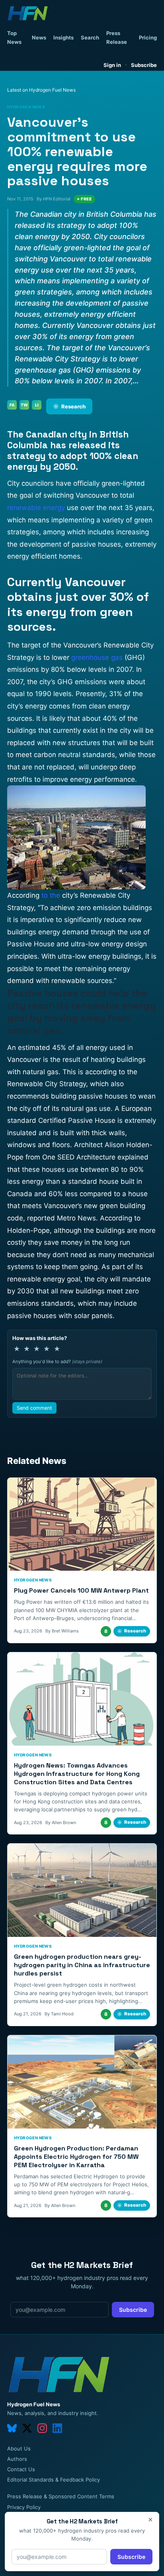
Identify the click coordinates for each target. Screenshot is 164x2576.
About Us (19, 2448)
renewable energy (36, 508)
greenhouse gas (97, 657)
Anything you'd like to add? (57, 1362)
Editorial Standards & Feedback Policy (54, 2480)
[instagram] (42, 2428)
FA (12, 405)
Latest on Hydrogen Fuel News (41, 90)
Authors (17, 2459)
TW (24, 405)
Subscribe (144, 65)
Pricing (148, 37)
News (39, 37)
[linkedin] (57, 2428)
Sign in (112, 65)
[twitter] (27, 2428)
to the (51, 895)
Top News (14, 37)
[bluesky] (12, 2428)
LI (37, 405)
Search (90, 37)
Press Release (117, 37)
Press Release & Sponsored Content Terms (61, 2496)
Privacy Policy (24, 2507)
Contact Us (21, 2469)
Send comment (34, 1408)
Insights (63, 37)
